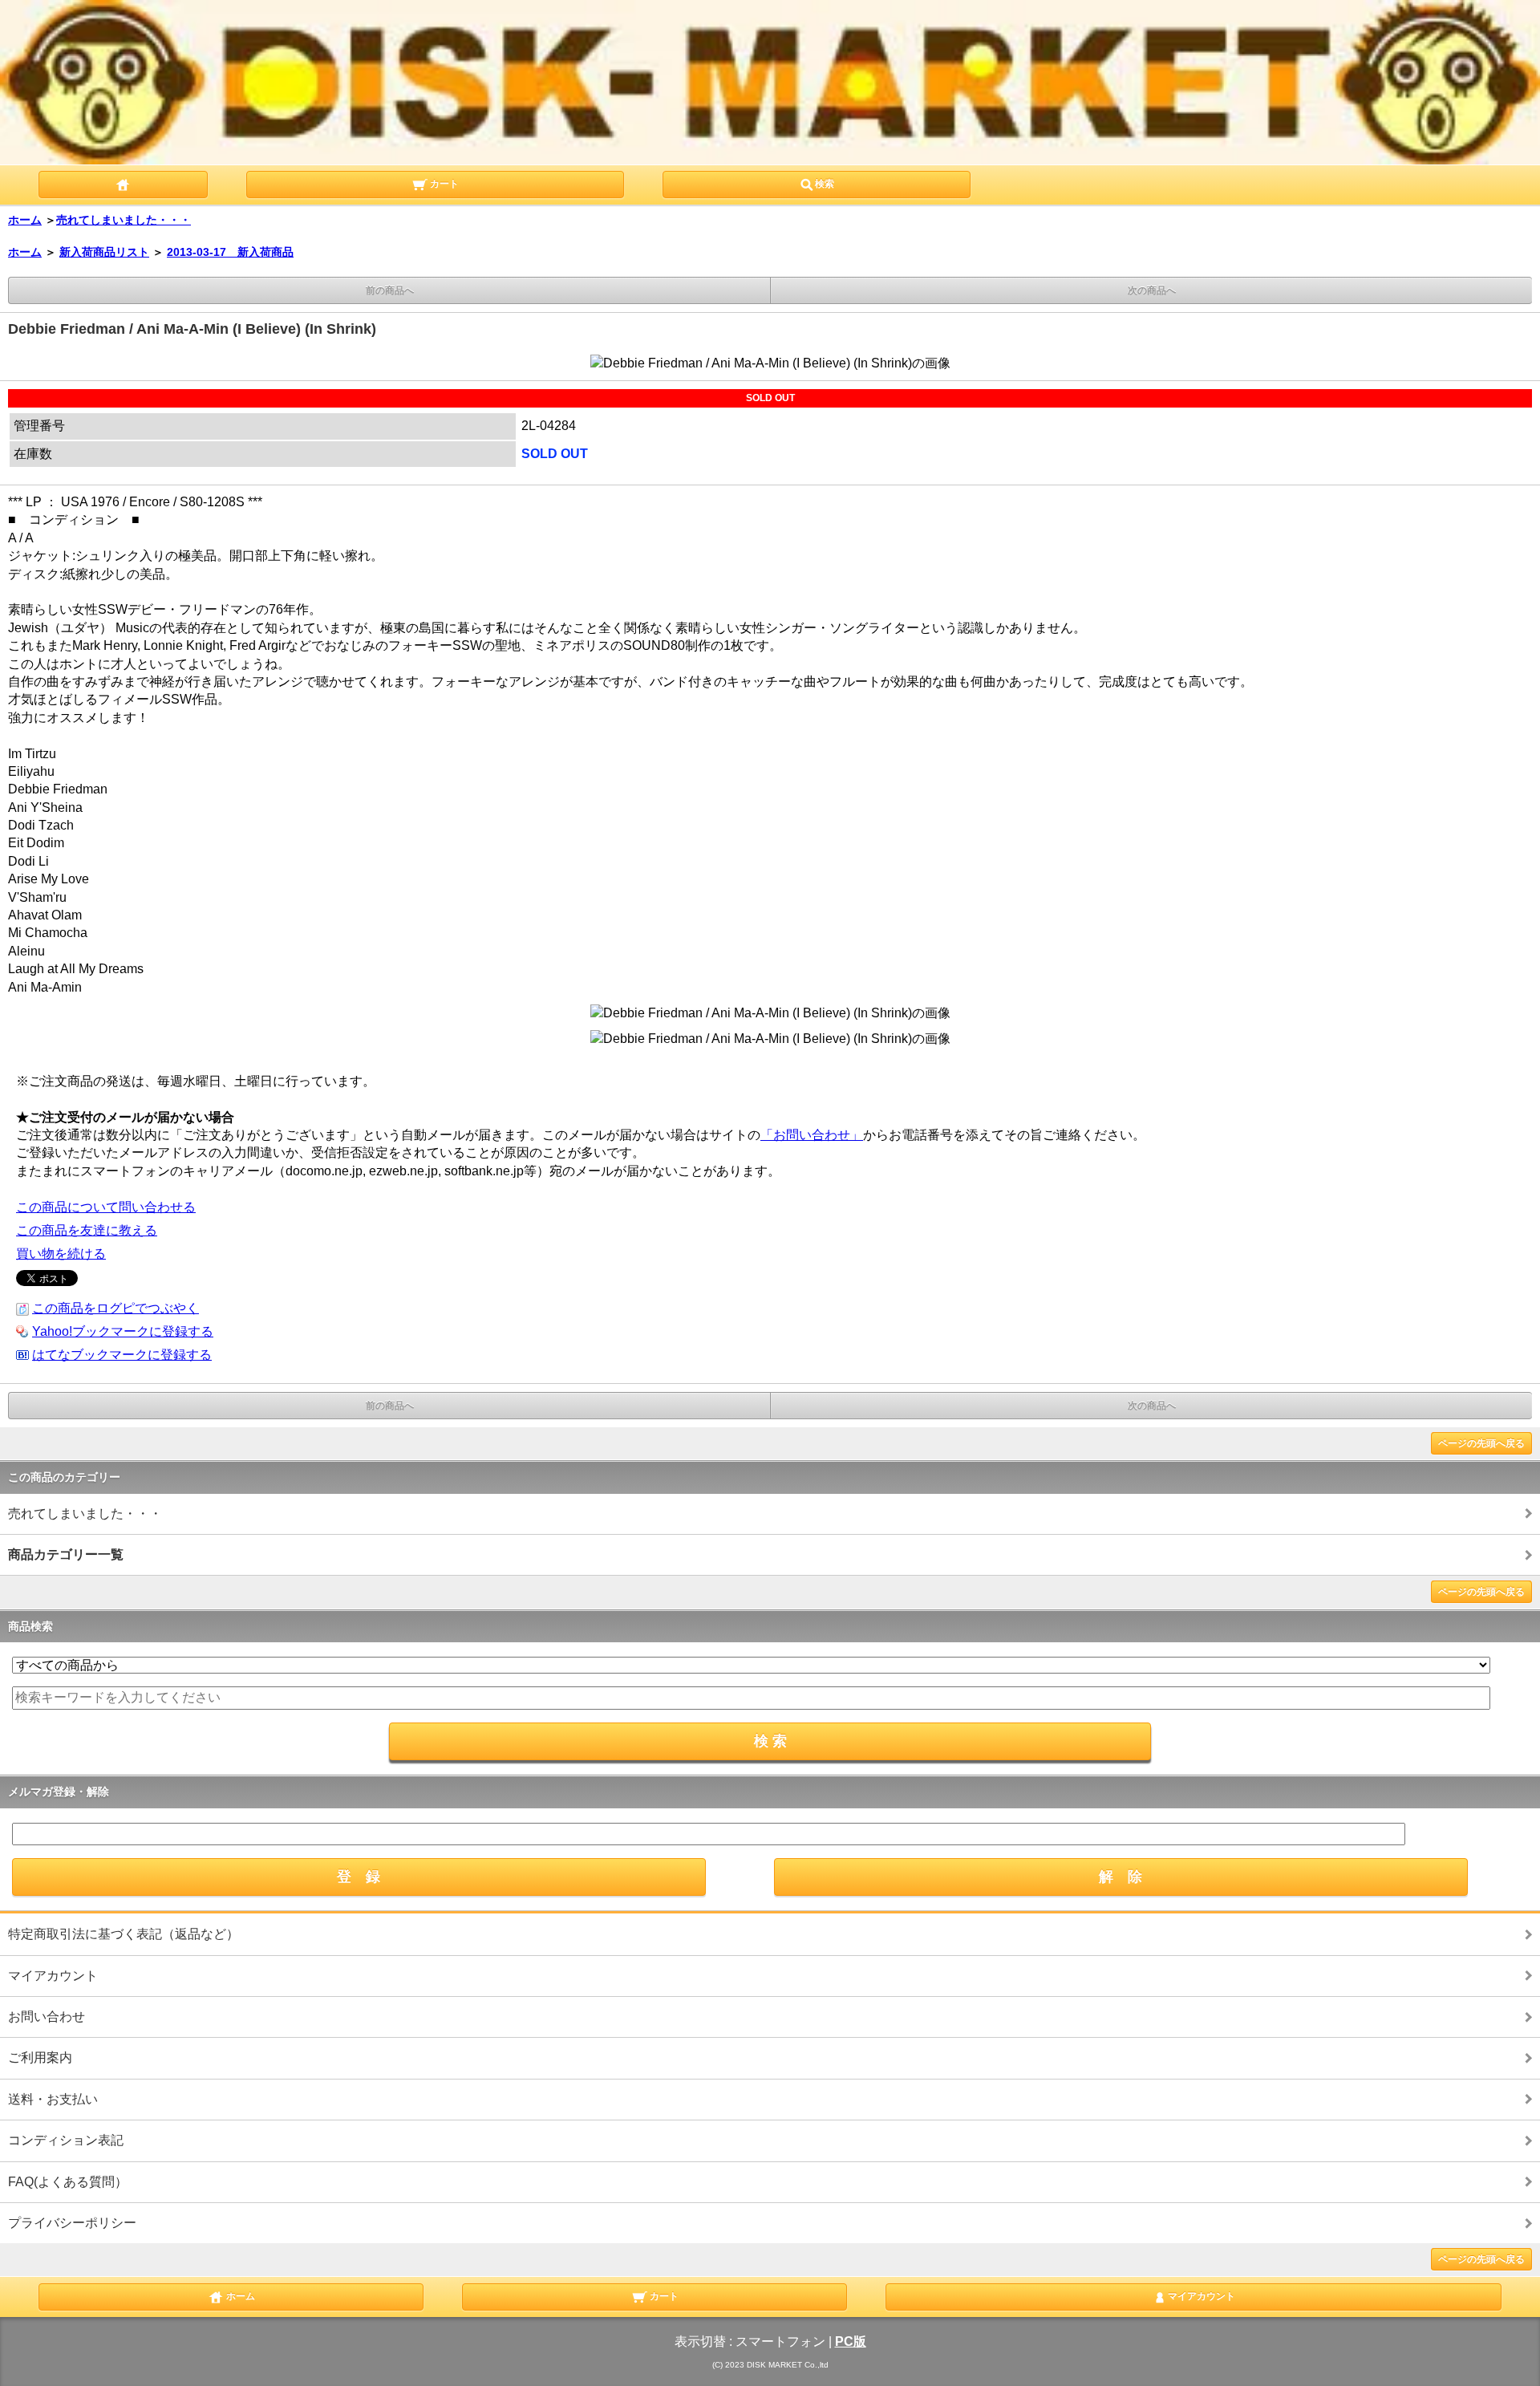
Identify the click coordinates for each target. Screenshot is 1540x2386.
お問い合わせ (47, 2017)
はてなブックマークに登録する (122, 1355)
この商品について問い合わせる (106, 1207)
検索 (825, 185)
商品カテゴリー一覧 (66, 1554)
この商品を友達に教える (87, 1230)
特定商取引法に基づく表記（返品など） (124, 1934)
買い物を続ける (61, 1254)
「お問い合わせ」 (812, 1135)
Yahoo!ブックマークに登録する (123, 1331)
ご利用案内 (40, 2057)
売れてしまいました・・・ (124, 220)
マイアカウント (53, 1976)
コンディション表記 (66, 2140)
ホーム (25, 220)
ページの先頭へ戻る (1481, 1443)
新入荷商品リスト (104, 252)
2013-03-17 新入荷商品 (230, 252)
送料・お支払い (53, 2099)
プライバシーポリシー (72, 2223)
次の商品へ (1152, 290)
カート (443, 185)
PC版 (851, 2341)
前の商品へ (390, 290)
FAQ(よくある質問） (68, 2182)
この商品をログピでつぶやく (115, 1308)
